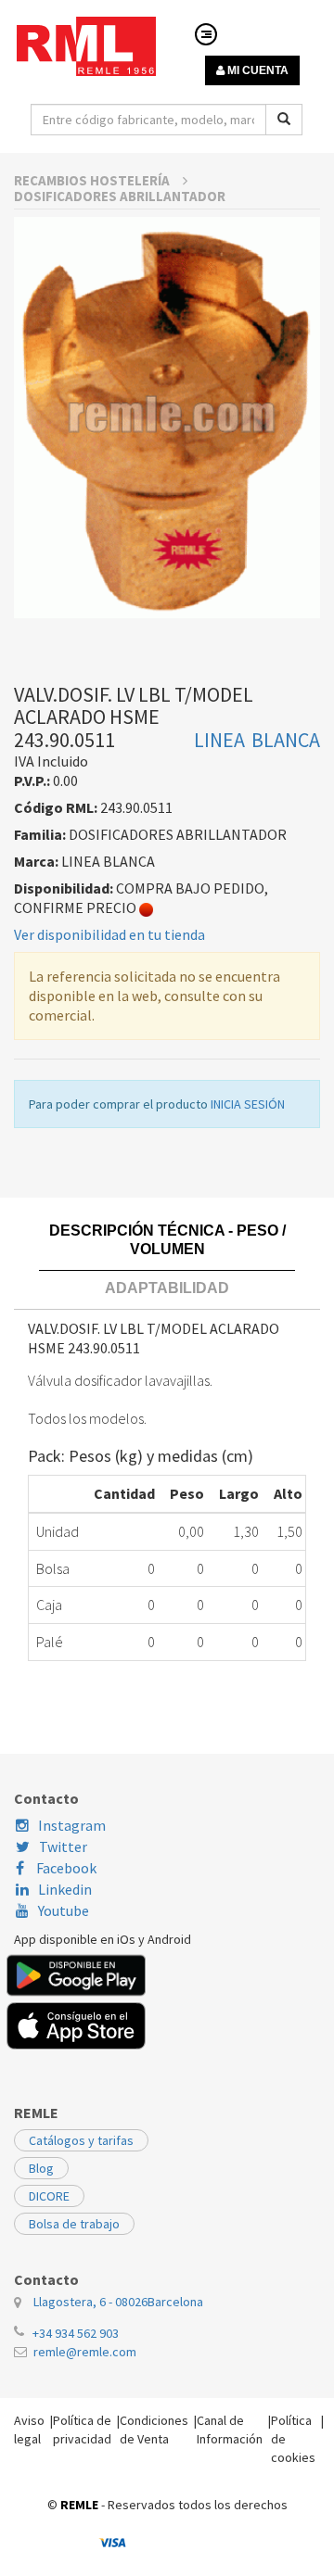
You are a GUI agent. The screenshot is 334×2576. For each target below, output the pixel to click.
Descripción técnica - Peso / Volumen (167, 1240)
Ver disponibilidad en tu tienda (109, 934)
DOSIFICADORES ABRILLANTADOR (120, 196)
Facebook (65, 1868)
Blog (41, 2168)
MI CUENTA (257, 70)
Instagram (72, 1825)
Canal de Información (230, 2430)
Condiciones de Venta (154, 2430)
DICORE (49, 2196)
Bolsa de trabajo (74, 2224)
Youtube (64, 1910)
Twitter (63, 1846)
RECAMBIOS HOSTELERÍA (93, 180)
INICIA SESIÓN (248, 1104)
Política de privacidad (82, 2430)
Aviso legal (29, 2430)
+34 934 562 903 (76, 2333)
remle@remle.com (85, 2352)
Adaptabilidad (167, 1288)
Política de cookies (293, 2439)
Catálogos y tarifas (81, 2140)
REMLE (79, 2505)
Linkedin (65, 1889)
